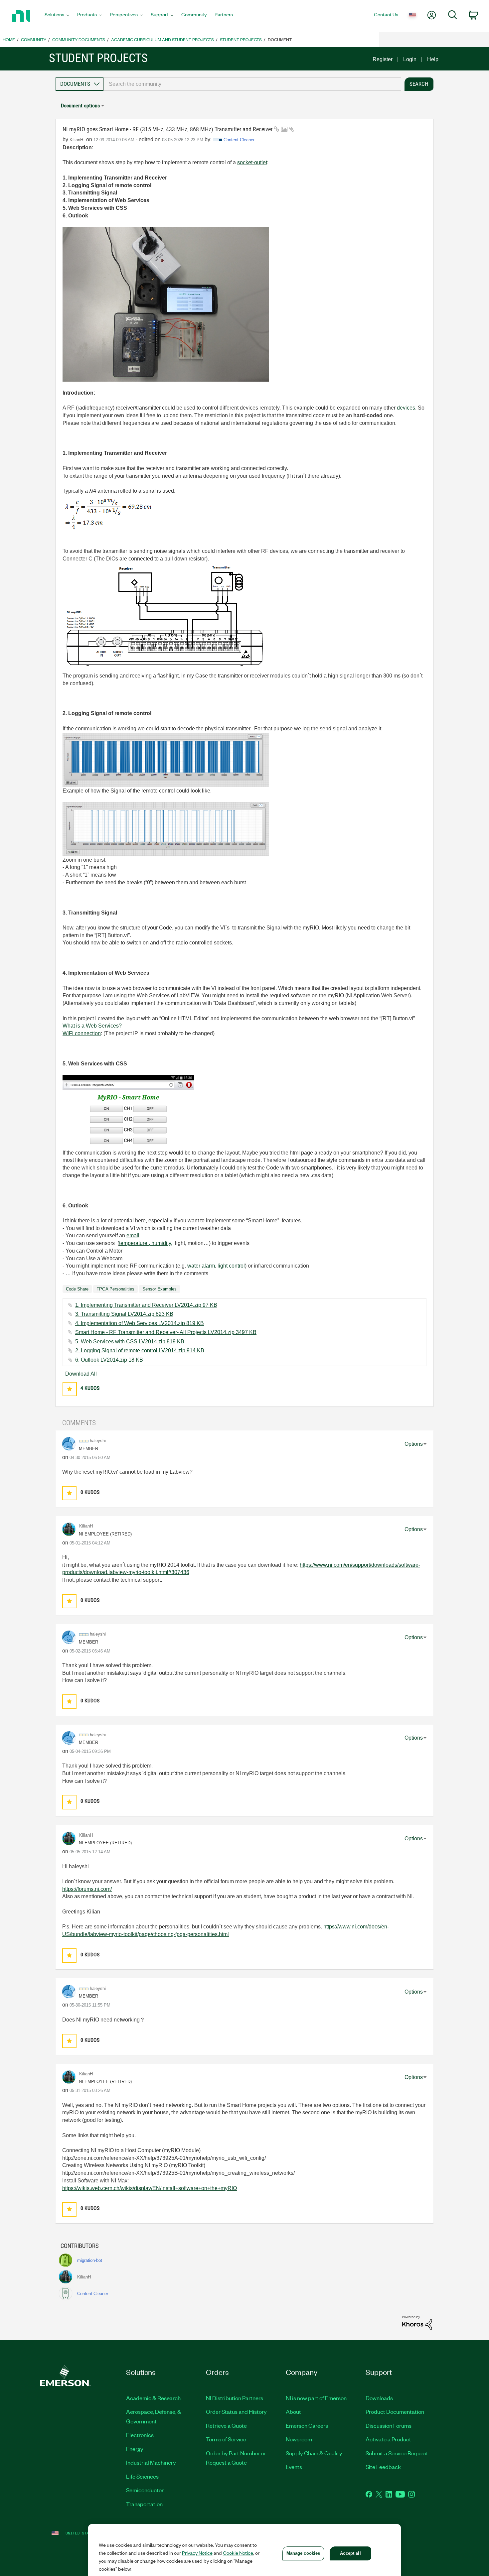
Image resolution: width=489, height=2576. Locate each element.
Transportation (144, 2504)
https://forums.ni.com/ (87, 1889)
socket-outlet (252, 162)
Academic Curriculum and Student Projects (163, 39)
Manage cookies (303, 2553)
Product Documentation (395, 2411)
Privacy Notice (197, 2553)
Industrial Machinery (151, 2462)
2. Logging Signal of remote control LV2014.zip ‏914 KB (140, 1350)
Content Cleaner (239, 140)
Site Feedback (383, 2467)
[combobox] (252, 84)
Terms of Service (226, 2439)
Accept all (350, 2553)
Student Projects (241, 39)
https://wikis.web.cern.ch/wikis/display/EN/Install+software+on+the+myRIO (150, 2188)
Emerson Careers (307, 2425)
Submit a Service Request (397, 2453)
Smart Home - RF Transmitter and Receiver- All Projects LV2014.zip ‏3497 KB (166, 1332)
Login (410, 59)
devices (406, 408)
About (293, 2411)
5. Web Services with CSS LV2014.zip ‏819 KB (130, 1342)
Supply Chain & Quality (314, 2453)
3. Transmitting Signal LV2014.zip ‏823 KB (124, 1314)
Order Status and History (236, 2411)
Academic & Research (153, 2398)
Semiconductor (145, 2490)
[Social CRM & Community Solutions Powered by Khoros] (417, 2323)
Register (383, 59)
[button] (70, 1389)
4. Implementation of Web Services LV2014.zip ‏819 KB (140, 1323)
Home (9, 39)
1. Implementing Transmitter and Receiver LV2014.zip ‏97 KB (146, 1305)
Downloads (379, 2398)
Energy (135, 2449)
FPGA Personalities (115, 1289)
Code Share (77, 1289)
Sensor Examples (160, 1289)
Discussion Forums (389, 2425)
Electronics (140, 2435)
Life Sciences (142, 2476)
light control (231, 1266)
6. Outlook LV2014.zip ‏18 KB (109, 1360)
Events (294, 2467)
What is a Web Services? (92, 1026)
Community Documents (79, 39)
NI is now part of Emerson (316, 2398)
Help (433, 59)
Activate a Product (388, 2439)
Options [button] (414, 1444)
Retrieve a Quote (226, 2425)
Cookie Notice (238, 2553)
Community (34, 39)
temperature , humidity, (146, 1243)
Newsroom (299, 2439)
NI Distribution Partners (235, 2398)
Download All (81, 1374)
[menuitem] (57, 16)
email (133, 1235)
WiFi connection (82, 1033)
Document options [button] (80, 106)
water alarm (201, 1266)
